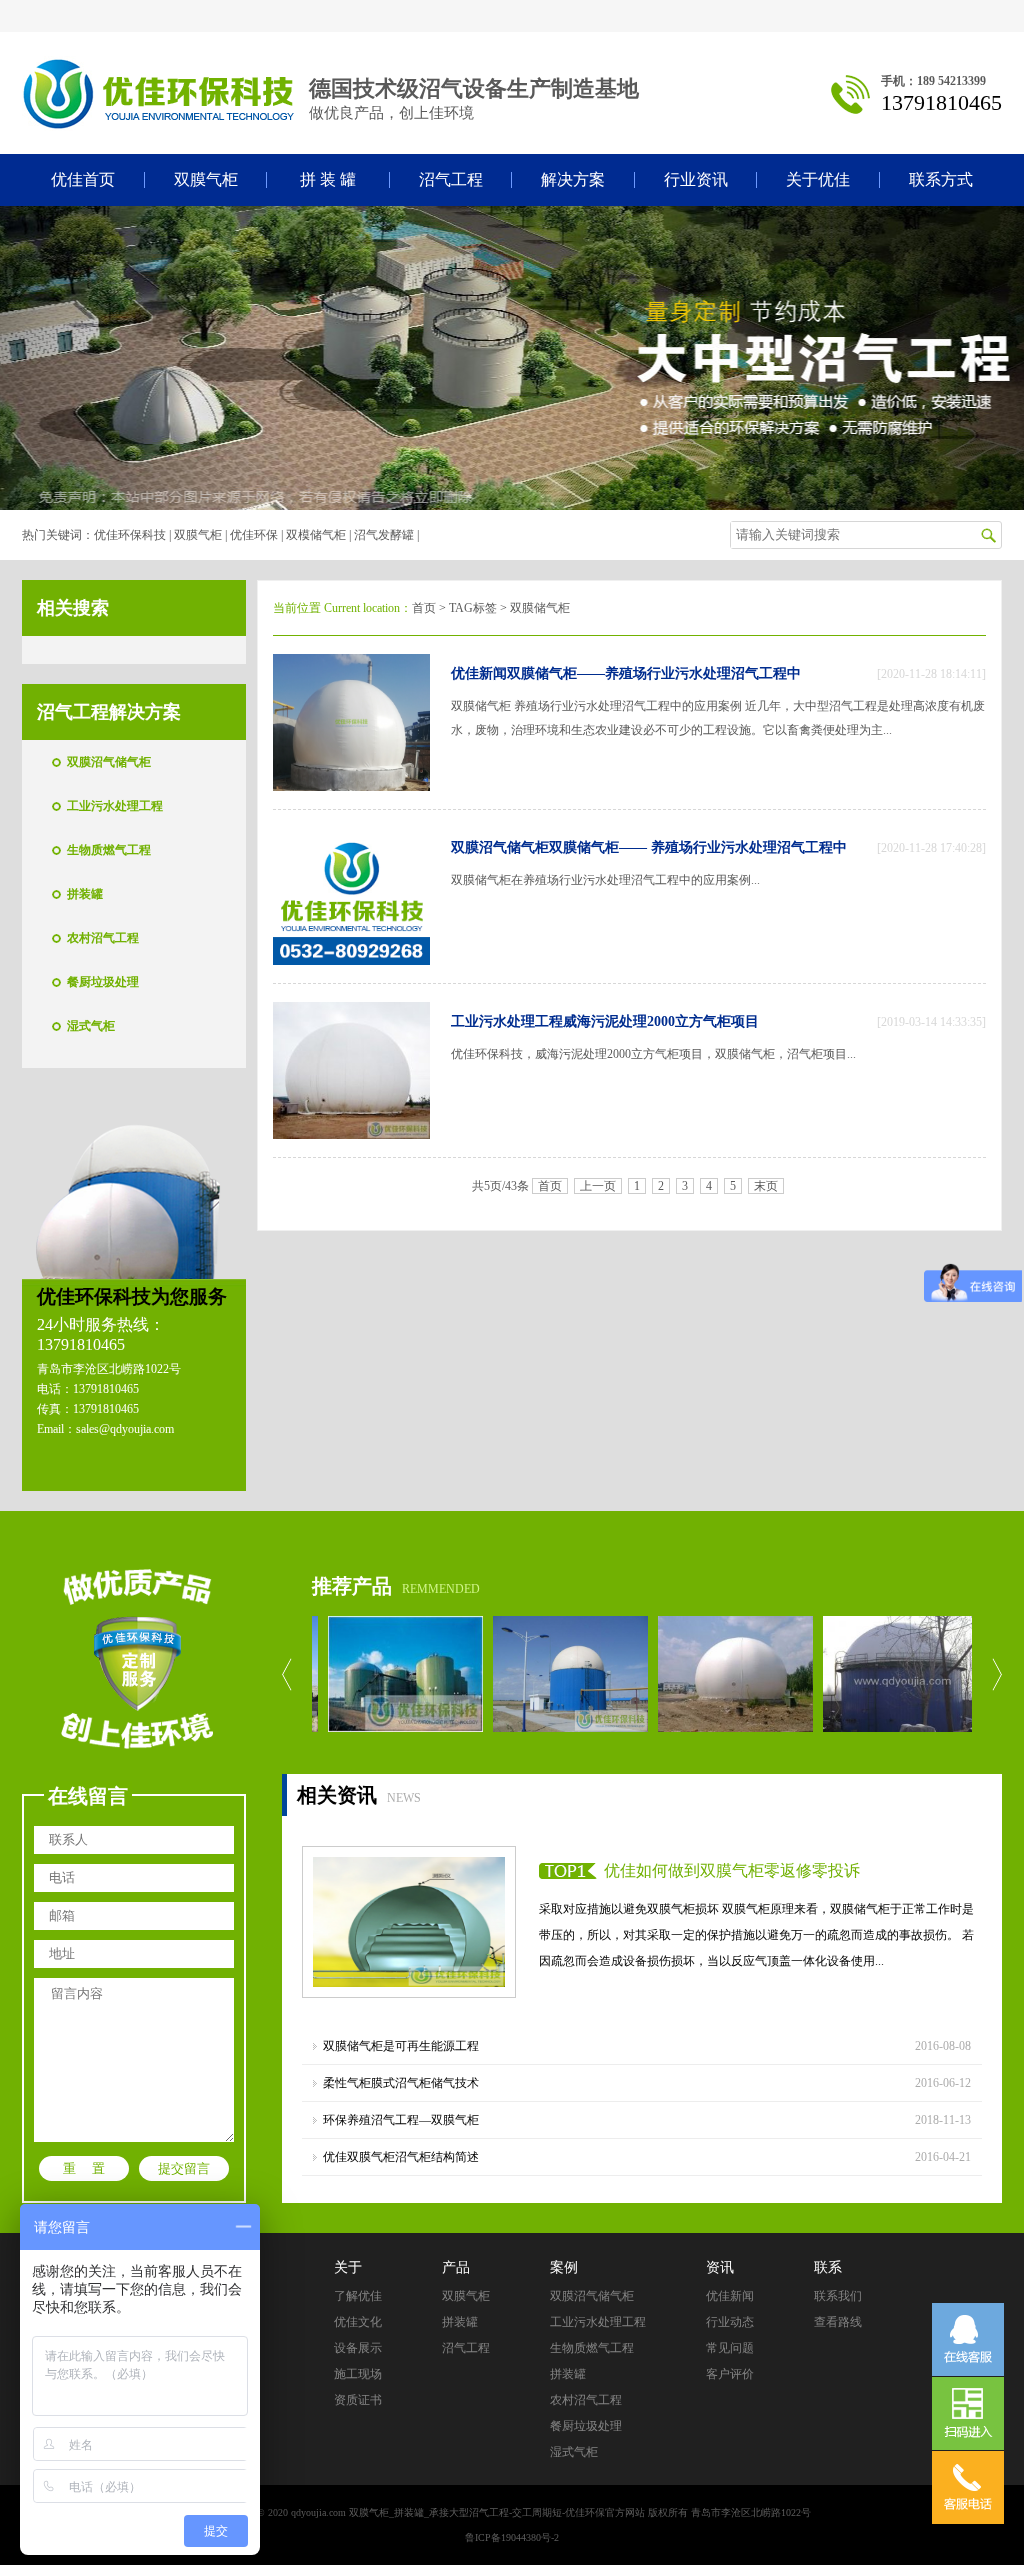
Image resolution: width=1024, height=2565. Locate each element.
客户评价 (730, 2374)
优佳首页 (83, 179)
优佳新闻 (479, 673)
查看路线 (838, 2322)
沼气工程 (451, 179)
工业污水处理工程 (115, 806)
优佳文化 (358, 2322)
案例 (564, 2267)
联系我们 (838, 2296)
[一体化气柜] (873, 1674)
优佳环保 (254, 535)
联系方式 (941, 179)
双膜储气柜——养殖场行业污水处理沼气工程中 (654, 673)
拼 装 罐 (328, 179)
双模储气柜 (316, 535)
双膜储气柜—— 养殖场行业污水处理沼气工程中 (698, 847)
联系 (828, 2267)
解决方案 (573, 179)
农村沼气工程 (103, 938)
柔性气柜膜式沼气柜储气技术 (401, 2083)
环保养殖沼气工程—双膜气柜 (401, 2120)
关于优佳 (818, 179)
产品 (456, 2267)
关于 (348, 2267)
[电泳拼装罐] (543, 1674)
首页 (424, 608)
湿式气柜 (91, 1026)
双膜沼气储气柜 (109, 762)
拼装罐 (85, 894)
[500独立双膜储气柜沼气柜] (708, 1674)
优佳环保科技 (130, 535)
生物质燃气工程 (109, 850)
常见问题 (730, 2348)
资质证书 (358, 2400)
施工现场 (358, 2374)
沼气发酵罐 (384, 535)
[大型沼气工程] (378, 1674)
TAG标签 (473, 608)
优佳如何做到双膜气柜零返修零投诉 (732, 1870)
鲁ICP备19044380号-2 (512, 2537)
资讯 (720, 2267)
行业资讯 (696, 179)
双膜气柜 (206, 179)
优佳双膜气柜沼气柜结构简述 (401, 2157)
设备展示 (358, 2348)
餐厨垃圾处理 (103, 982)
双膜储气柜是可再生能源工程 (401, 2046)
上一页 (598, 1186)
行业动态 (730, 2322)
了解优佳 (358, 2296)
